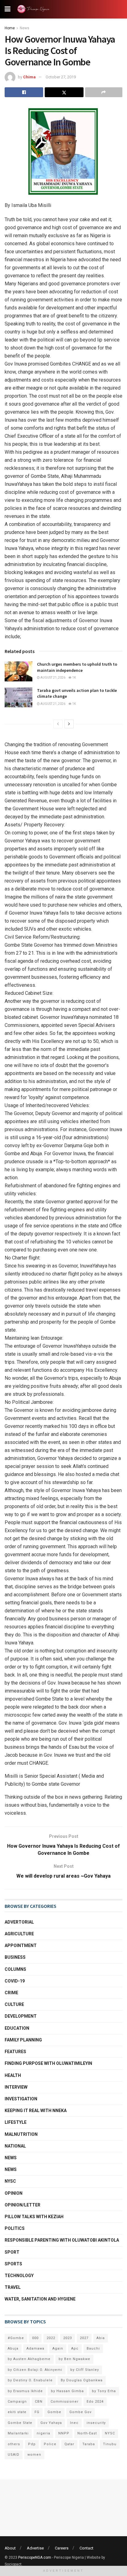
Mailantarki (18, 2433)
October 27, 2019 (61, 77)
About (10, 2548)
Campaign (17, 2402)
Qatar (69, 2444)
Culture (14, 2004)
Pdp (32, 2444)
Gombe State (20, 2423)
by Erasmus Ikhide (25, 2391)
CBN (39, 2402)
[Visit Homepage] (35, 9)
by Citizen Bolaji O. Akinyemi (35, 2370)
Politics (15, 2228)
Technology (19, 2276)
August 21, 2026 (53, 678)
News (25, 28)
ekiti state (17, 2412)
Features (15, 2052)
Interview (16, 2087)
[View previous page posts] (58, 724)
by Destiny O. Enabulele (30, 2380)
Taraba (89, 2444)
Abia (101, 2338)
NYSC (10, 2181)
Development (21, 2016)
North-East (87, 2433)
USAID (14, 2455)
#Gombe (16, 2338)
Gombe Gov (80, 2412)
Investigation (21, 2099)
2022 (51, 2338)
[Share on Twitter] (64, 92)
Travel (13, 2287)
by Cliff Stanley (85, 2370)
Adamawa (35, 2349)
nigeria (43, 2433)
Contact (86, 2548)
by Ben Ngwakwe (74, 2359)
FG (37, 2412)
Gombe (54, 2412)
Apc (75, 2349)
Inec (74, 2423)
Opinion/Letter (23, 2205)
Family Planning (23, 2040)
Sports (13, 2264)
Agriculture (19, 1934)
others (14, 2444)
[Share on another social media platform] (104, 92)
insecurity (96, 2423)
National (15, 2146)
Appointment (21, 1945)
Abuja (13, 2349)
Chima (29, 77)
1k (74, 678)
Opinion (14, 2193)
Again (58, 2349)
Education (17, 2028)
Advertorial (19, 1922)
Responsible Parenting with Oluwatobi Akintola (62, 2240)
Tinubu (110, 2444)
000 (35, 2338)
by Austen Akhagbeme (29, 2359)
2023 (68, 2338)
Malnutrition (21, 2134)
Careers (62, 2548)
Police (50, 2444)
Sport (12, 2252)
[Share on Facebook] (24, 92)
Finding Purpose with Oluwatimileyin (48, 2063)
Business (15, 1957)
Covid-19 (15, 1981)
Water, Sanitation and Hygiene (40, 2299)
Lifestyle (16, 2122)
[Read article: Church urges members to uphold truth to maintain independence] (18, 671)
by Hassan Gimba (67, 2391)
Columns (15, 1969)
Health (13, 2075)
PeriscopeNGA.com (35, 2557)
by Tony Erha (104, 2391)
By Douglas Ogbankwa (82, 2380)
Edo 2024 (95, 2402)
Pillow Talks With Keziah (34, 2217)
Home (10, 28)
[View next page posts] (69, 724)
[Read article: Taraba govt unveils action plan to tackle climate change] (18, 697)
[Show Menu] (8, 9)
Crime (11, 1993)
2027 (84, 2338)
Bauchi (93, 2349)
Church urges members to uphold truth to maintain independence (77, 667)
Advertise (35, 2548)
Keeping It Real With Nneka (36, 2111)
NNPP (64, 2433)
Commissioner (65, 2402)
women (34, 2455)
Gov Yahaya (51, 2423)
